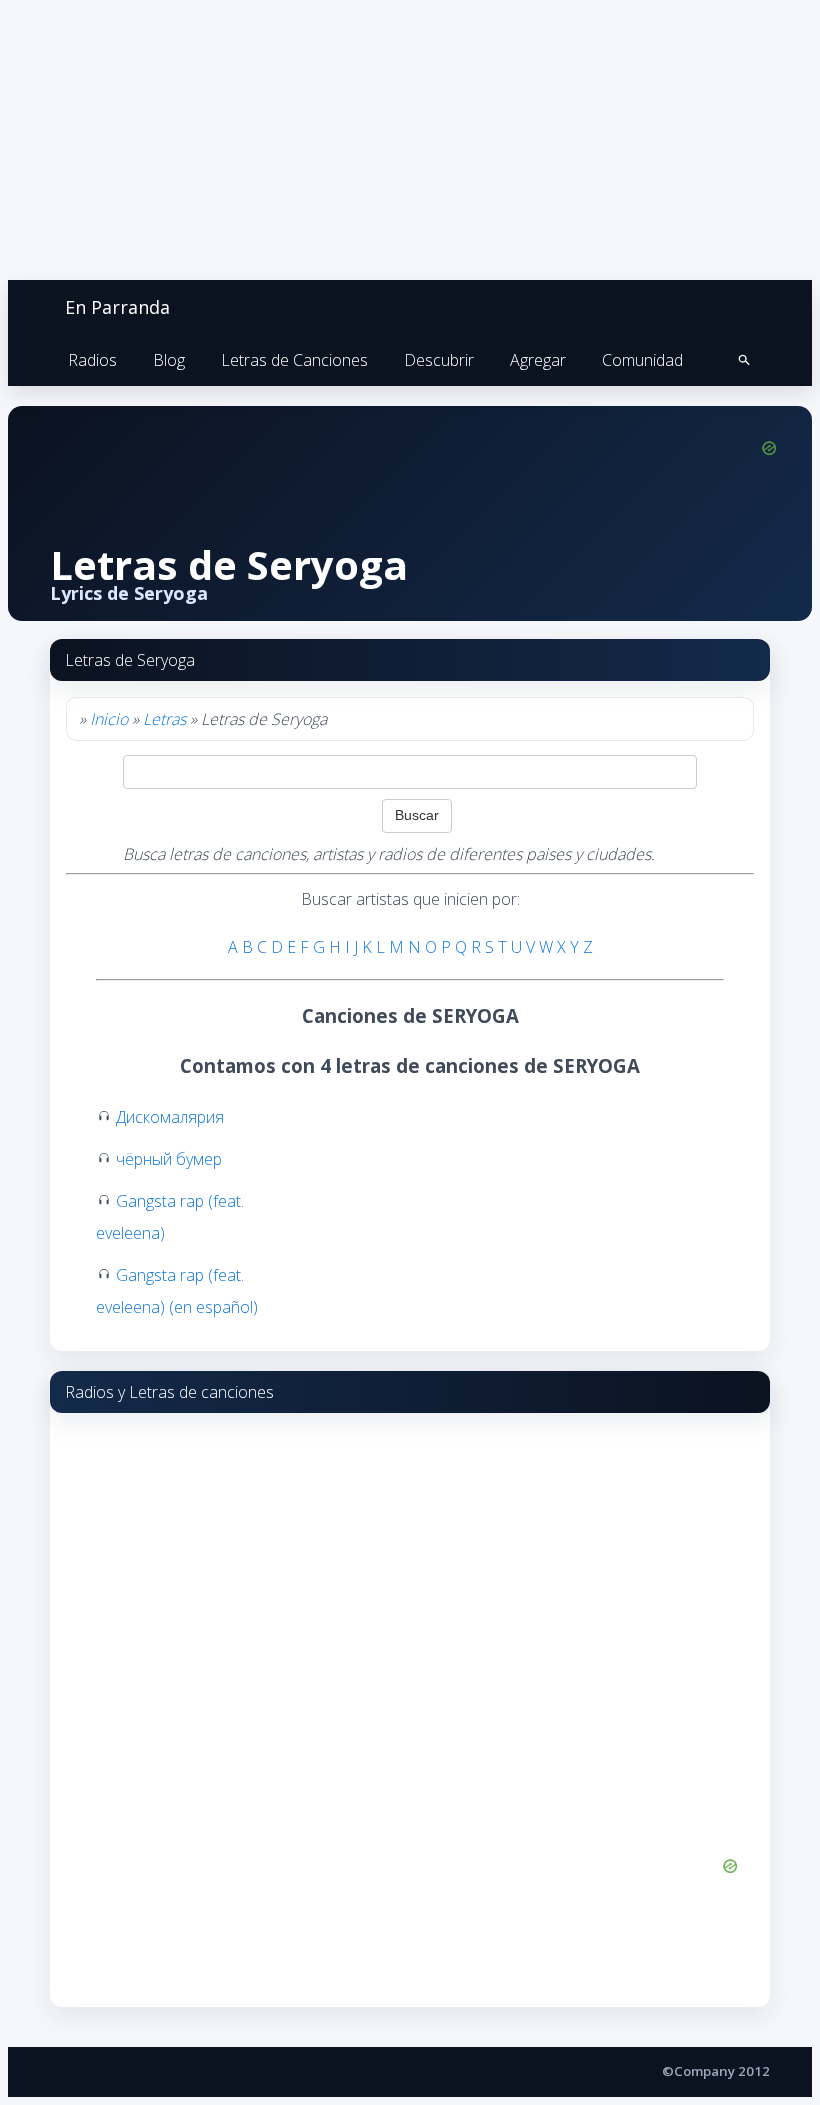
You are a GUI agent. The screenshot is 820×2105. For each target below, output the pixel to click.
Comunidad (642, 360)
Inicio (109, 719)
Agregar (538, 360)
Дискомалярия (170, 1117)
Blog (169, 360)
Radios (92, 360)
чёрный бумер (169, 1159)
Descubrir (439, 360)
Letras (164, 719)
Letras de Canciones (294, 360)
